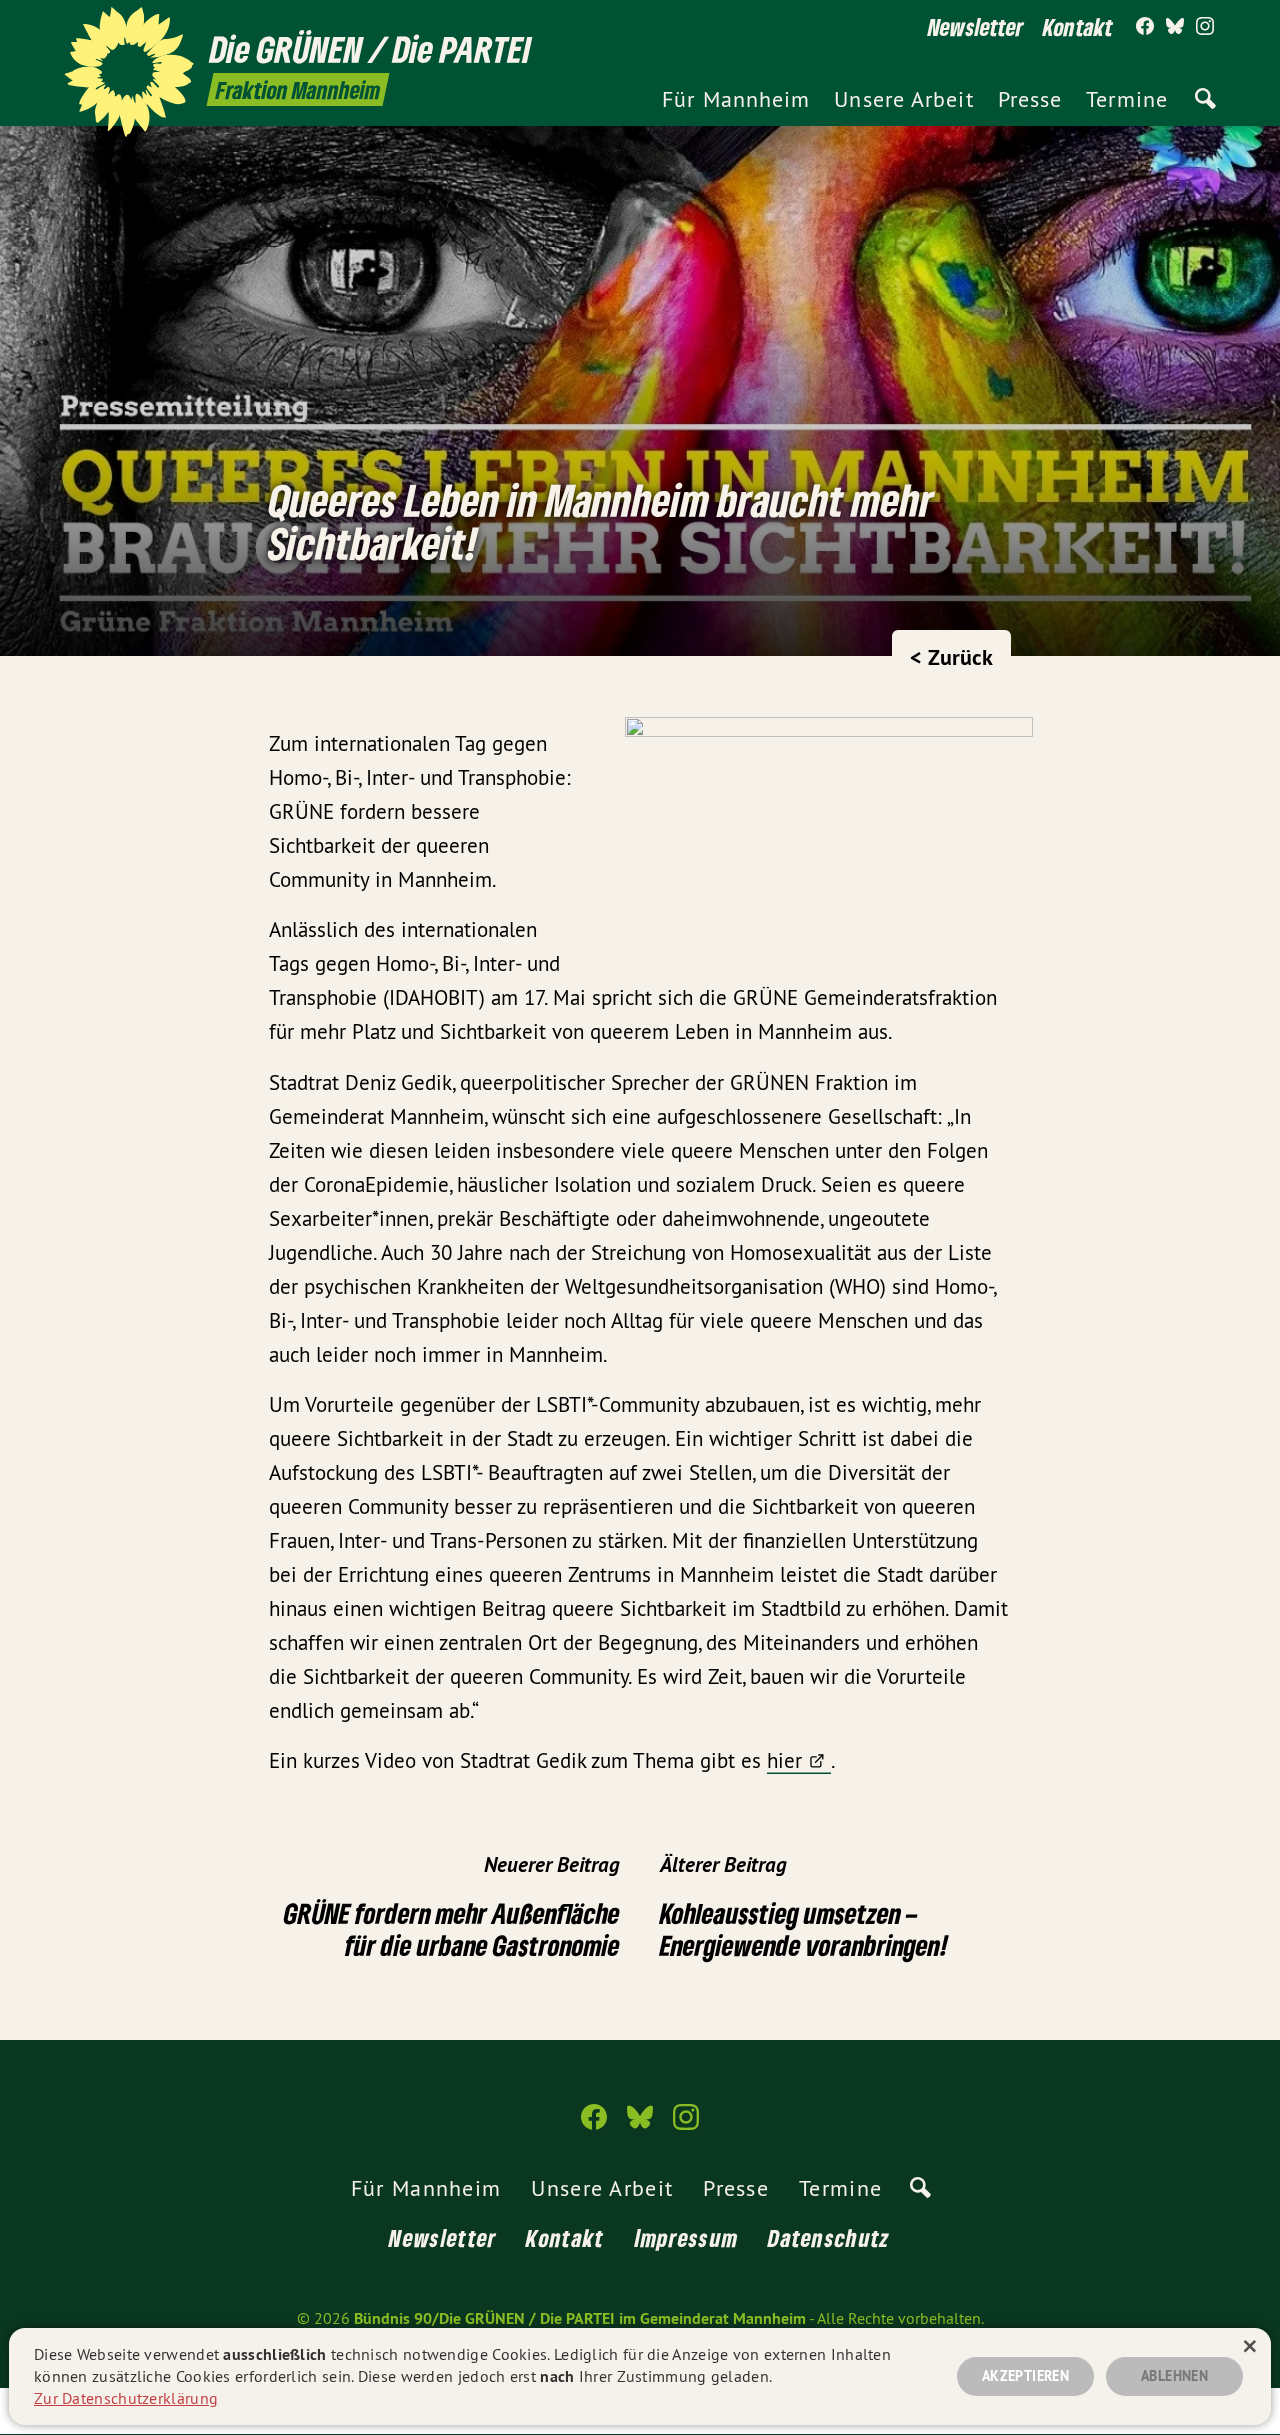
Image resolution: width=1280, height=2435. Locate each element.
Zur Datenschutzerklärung (126, 2398)
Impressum (687, 2237)
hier (784, 1760)
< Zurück (951, 657)
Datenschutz (829, 2237)
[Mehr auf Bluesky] (1175, 27)
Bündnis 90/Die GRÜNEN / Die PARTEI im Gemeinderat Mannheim (580, 2318)
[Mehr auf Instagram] (1205, 27)
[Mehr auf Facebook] (1145, 27)
